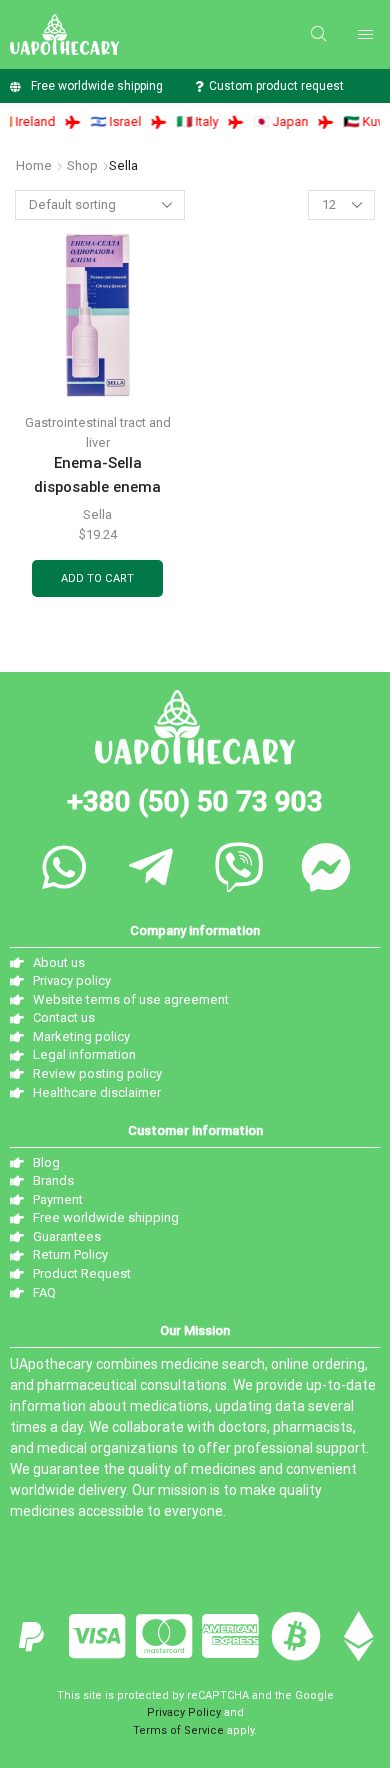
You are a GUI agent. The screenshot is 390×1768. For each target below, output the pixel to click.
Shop (82, 165)
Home (34, 165)
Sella (97, 514)
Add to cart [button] (97, 578)
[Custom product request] (198, 86)
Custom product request (276, 86)
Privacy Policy (184, 1712)
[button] (318, 34)
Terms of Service (178, 1730)
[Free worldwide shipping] (15, 86)
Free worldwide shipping (97, 86)
